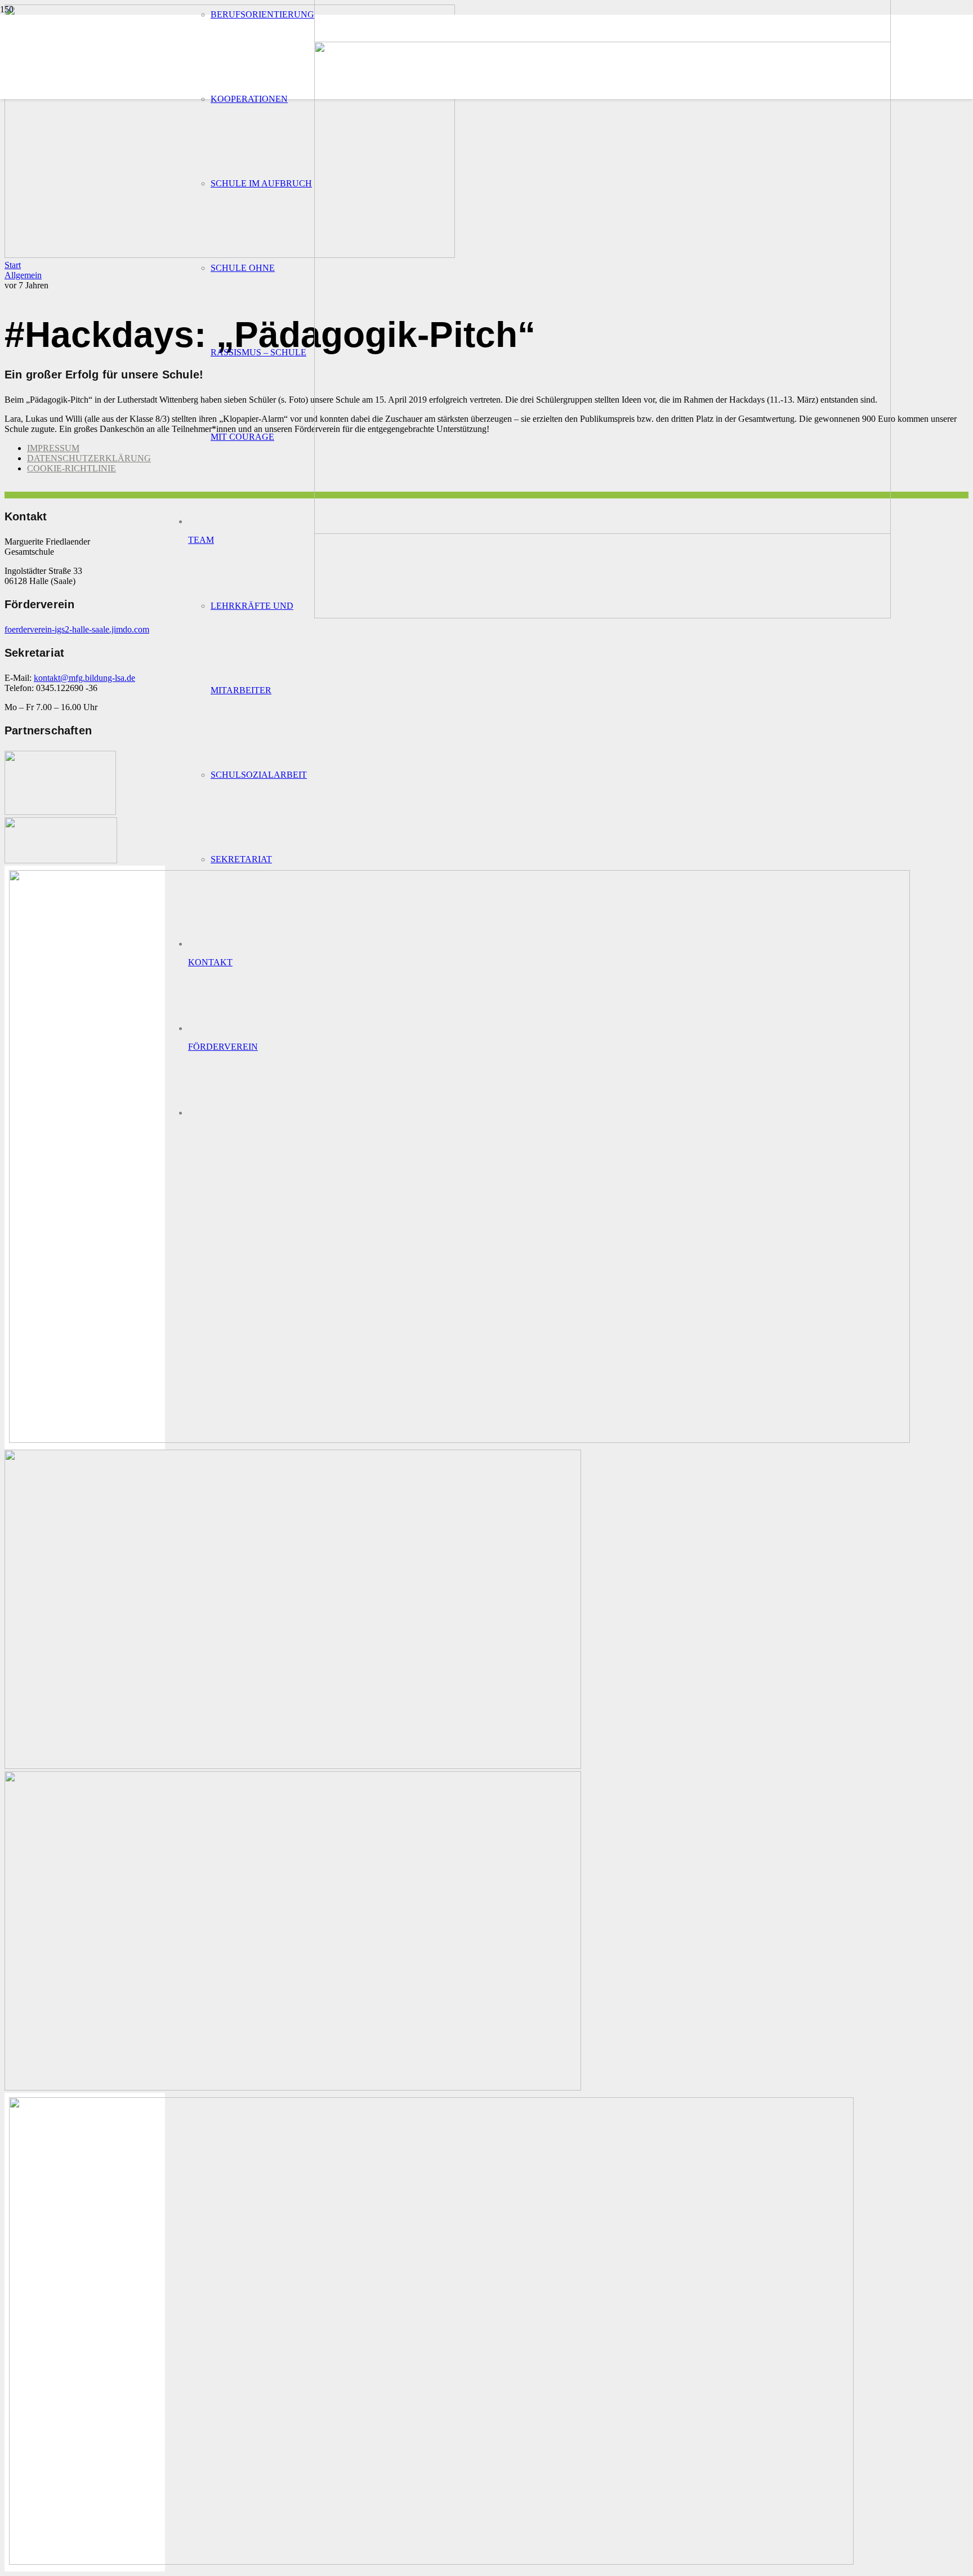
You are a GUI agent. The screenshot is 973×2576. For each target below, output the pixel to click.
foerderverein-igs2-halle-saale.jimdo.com (77, 629)
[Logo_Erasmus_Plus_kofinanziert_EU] (431, 2562)
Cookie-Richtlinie (72, 468)
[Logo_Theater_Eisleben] (293, 2087)
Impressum (53, 448)
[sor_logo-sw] (60, 812)
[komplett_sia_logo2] (61, 860)
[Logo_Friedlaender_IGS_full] (602, 615)
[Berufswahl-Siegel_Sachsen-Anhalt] (459, 1440)
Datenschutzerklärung (89, 458)
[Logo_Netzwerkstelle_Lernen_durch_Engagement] (293, 1766)
